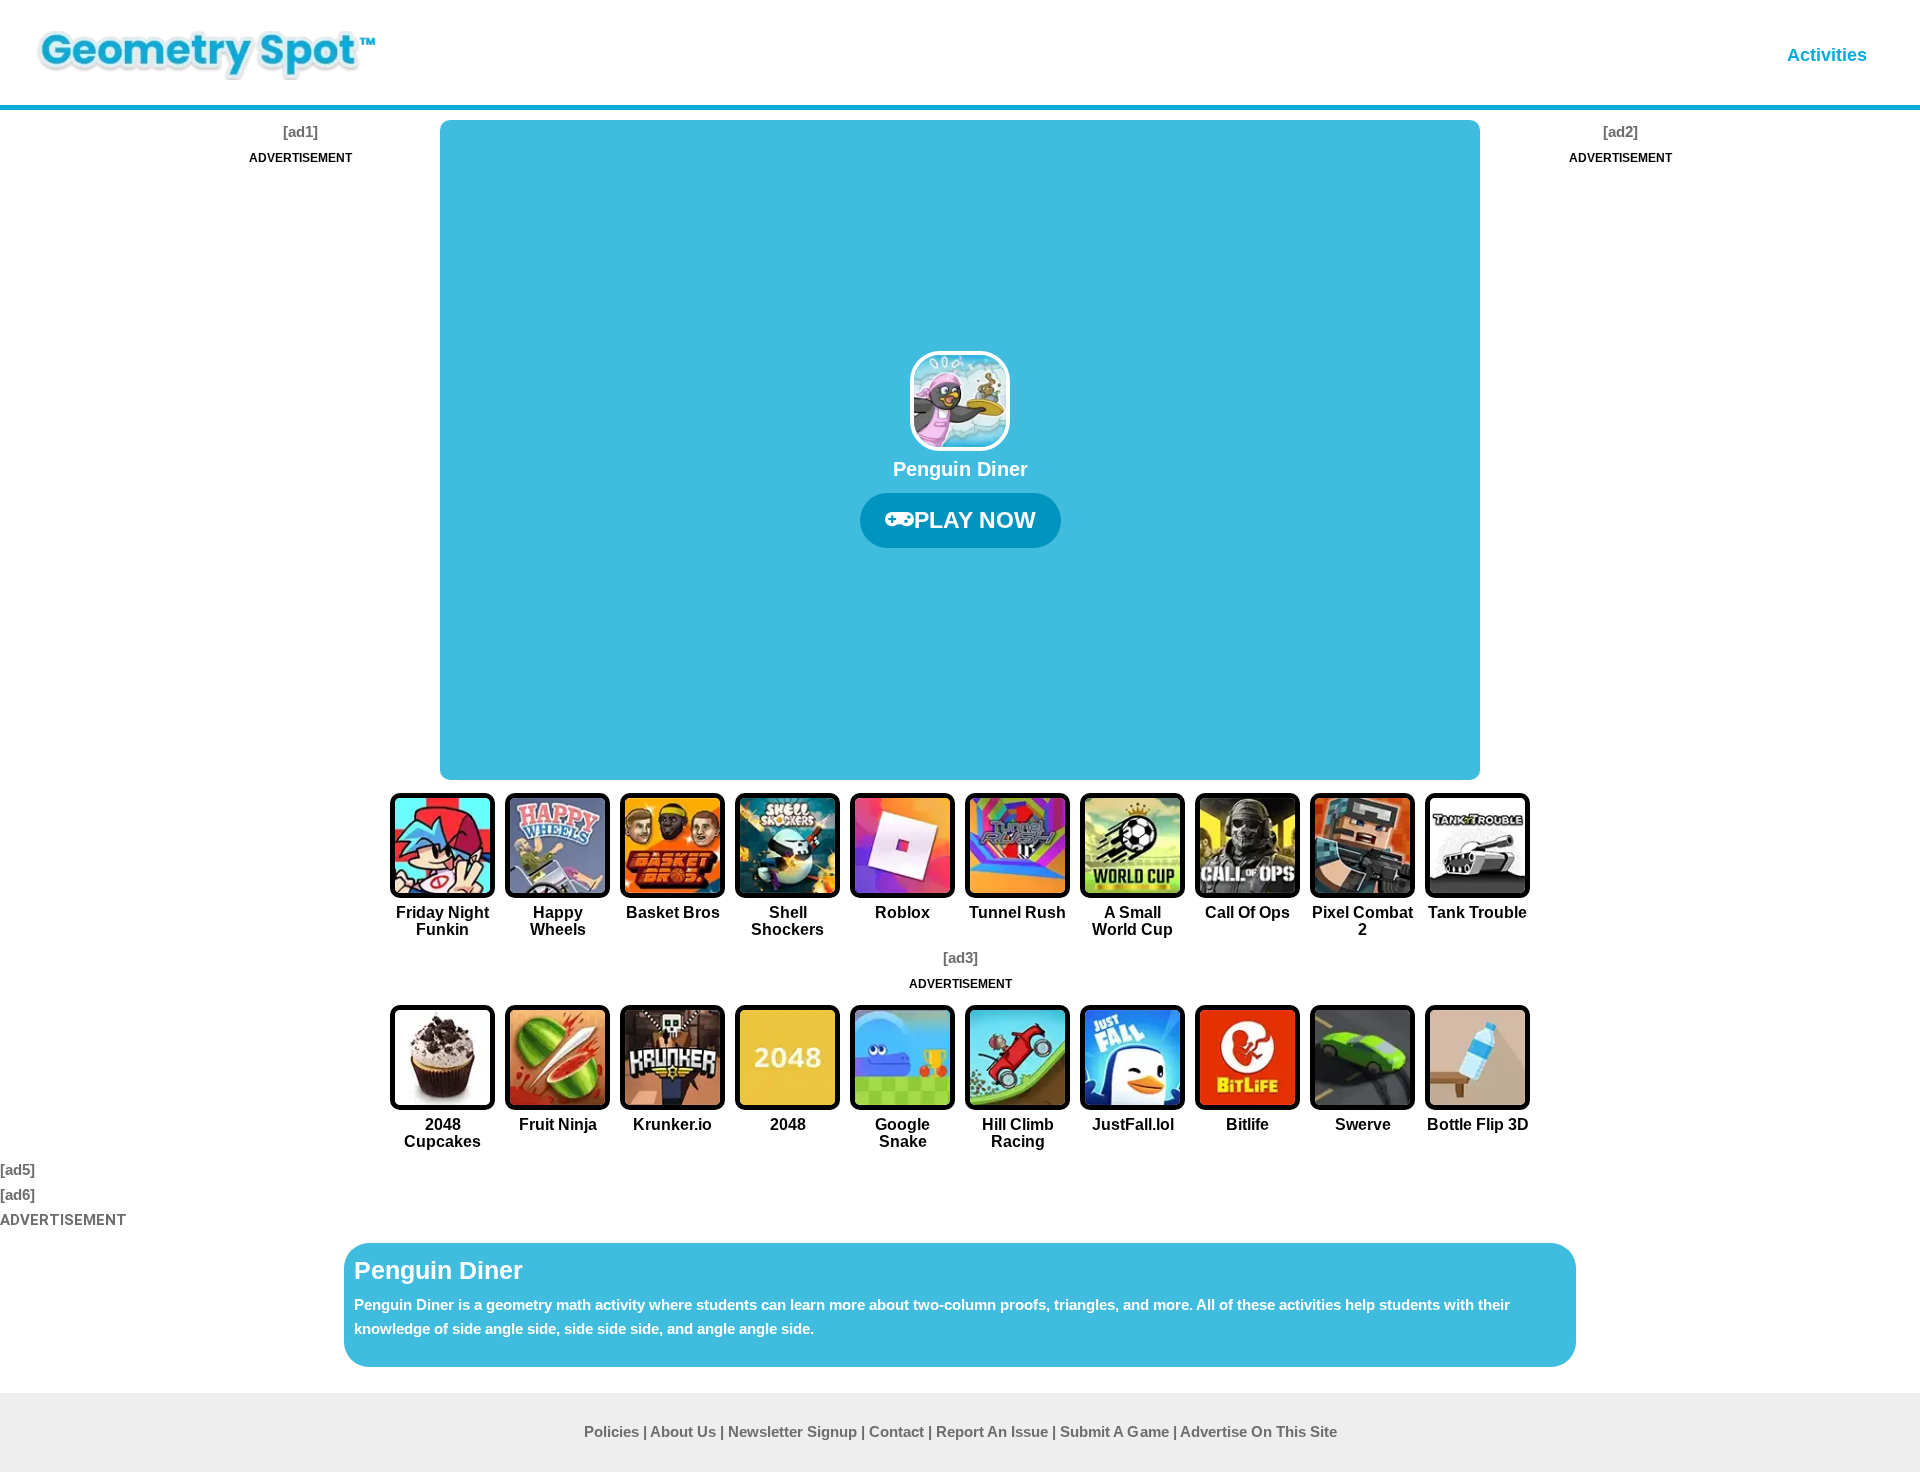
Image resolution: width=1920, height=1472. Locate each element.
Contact (896, 1431)
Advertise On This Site (1258, 1431)
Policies (611, 1431)
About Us (683, 1431)
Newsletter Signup (792, 1431)
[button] (960, 520)
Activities (1827, 55)
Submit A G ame (1114, 1431)
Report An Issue (992, 1431)
